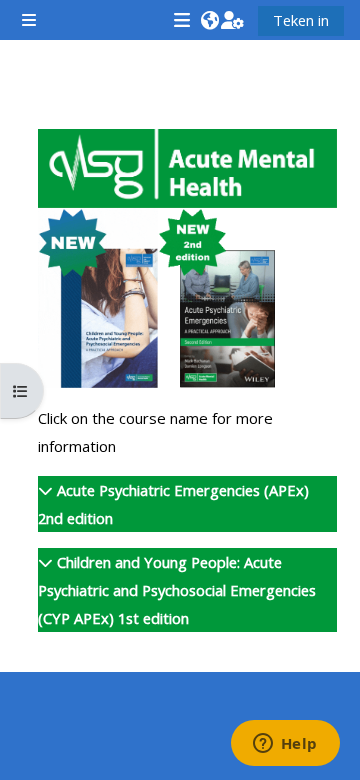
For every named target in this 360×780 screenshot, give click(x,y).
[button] (209, 20)
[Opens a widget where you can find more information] (285, 745)
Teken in (301, 20)
